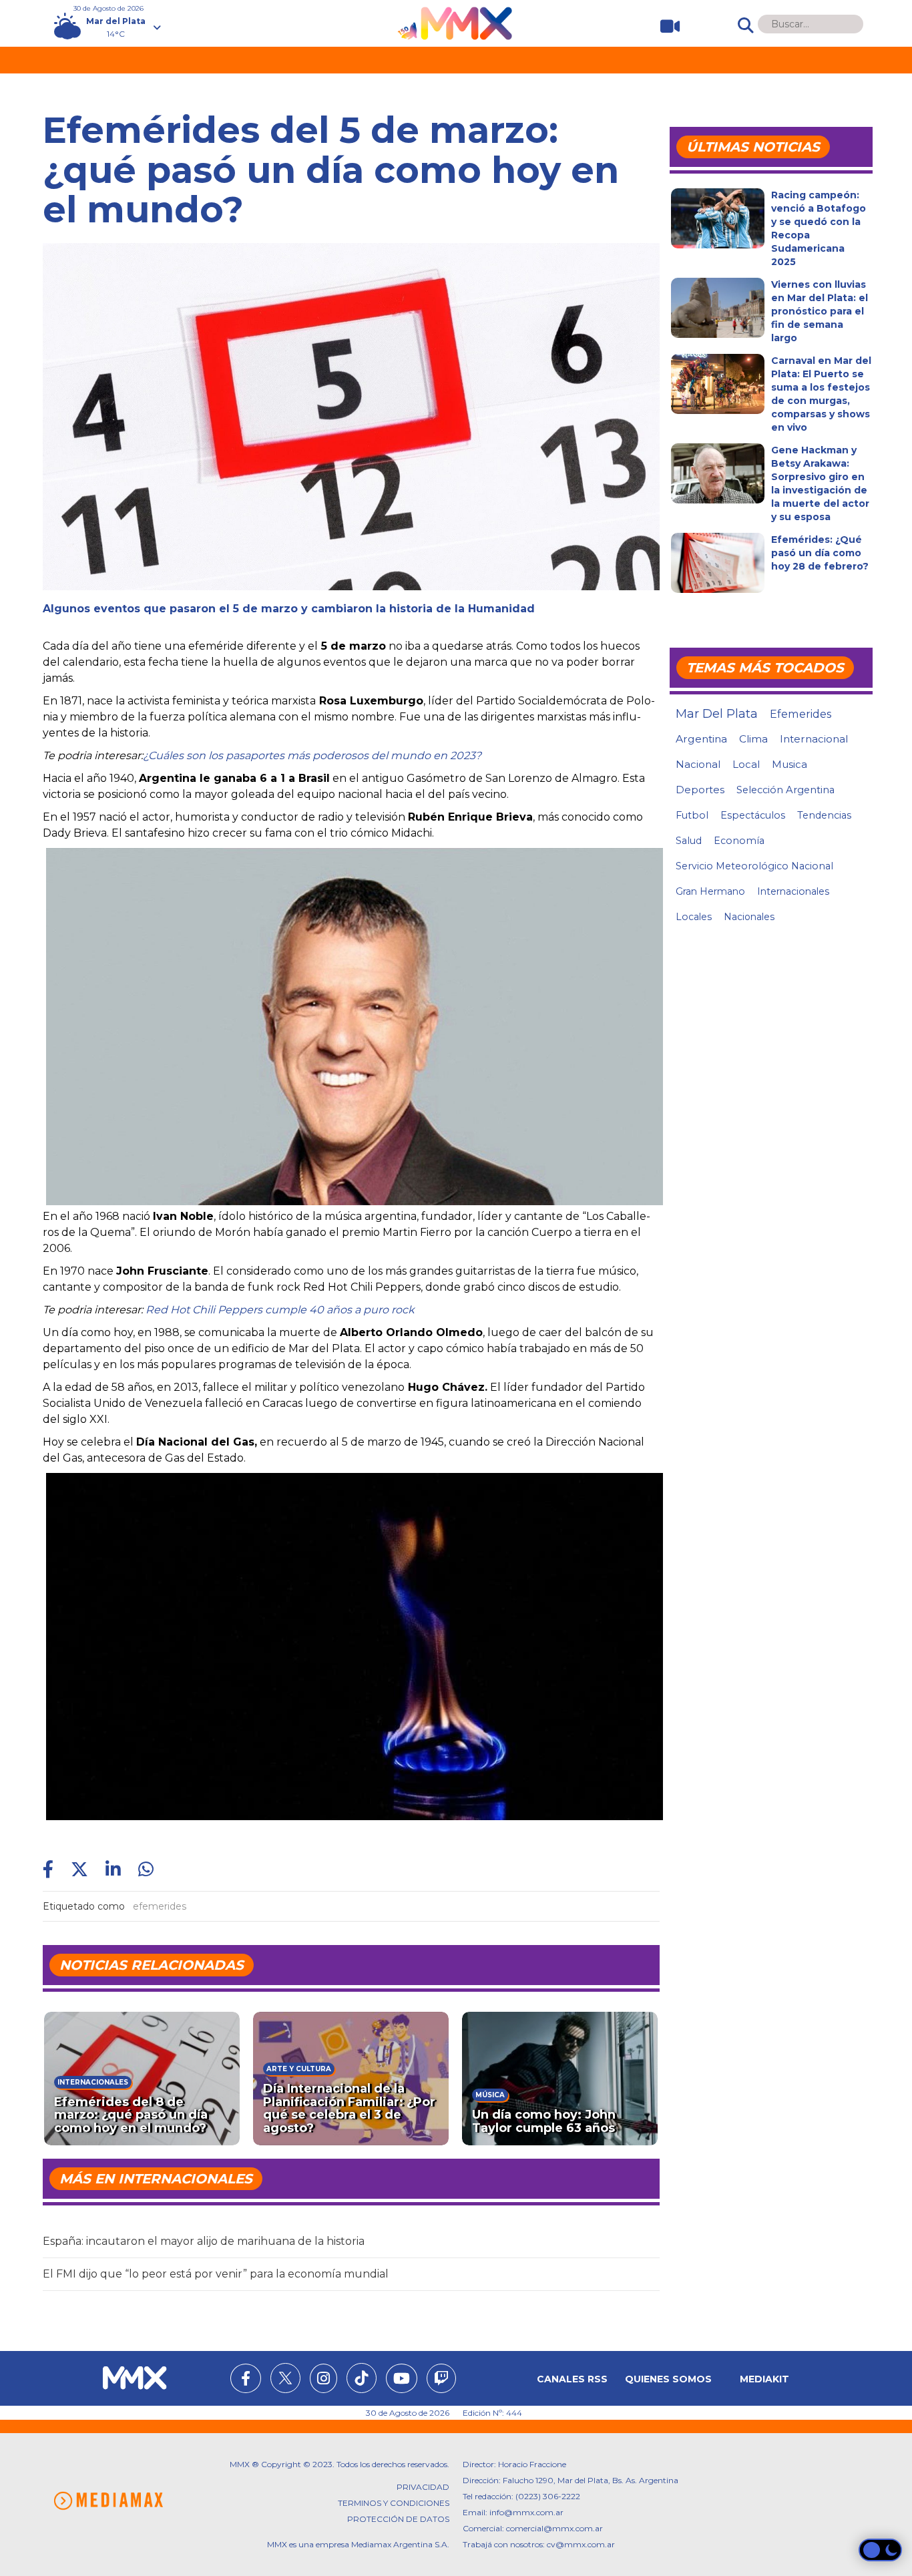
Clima (753, 739)
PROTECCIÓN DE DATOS (398, 2519)
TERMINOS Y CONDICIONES (394, 2503)
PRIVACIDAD (423, 2487)
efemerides (160, 1906)
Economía (739, 841)
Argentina (701, 739)
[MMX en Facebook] (246, 2380)
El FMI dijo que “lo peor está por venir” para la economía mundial (216, 2274)
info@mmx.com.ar (526, 2512)
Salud (689, 841)
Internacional (814, 739)
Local (746, 764)
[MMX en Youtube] (402, 2380)
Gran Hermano (710, 891)
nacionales (749, 917)
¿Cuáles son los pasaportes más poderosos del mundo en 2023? (312, 756)
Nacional (698, 764)
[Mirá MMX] (665, 26)
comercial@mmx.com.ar (554, 2528)
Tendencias (824, 815)
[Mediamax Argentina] (108, 2501)
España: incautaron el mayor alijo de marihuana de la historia (204, 2241)
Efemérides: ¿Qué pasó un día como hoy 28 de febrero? (820, 553)
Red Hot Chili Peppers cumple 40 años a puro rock (280, 1310)
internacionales (793, 891)
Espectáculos (753, 815)
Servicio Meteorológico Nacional (754, 866)
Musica (789, 765)
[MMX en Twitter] (285, 2378)
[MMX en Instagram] (323, 2380)
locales (694, 917)
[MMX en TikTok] (362, 2378)
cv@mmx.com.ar (581, 2544)
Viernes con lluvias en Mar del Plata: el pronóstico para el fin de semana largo (820, 311)
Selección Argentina (785, 790)
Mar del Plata (717, 714)
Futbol (692, 815)
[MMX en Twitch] (441, 2380)
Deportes (700, 790)
